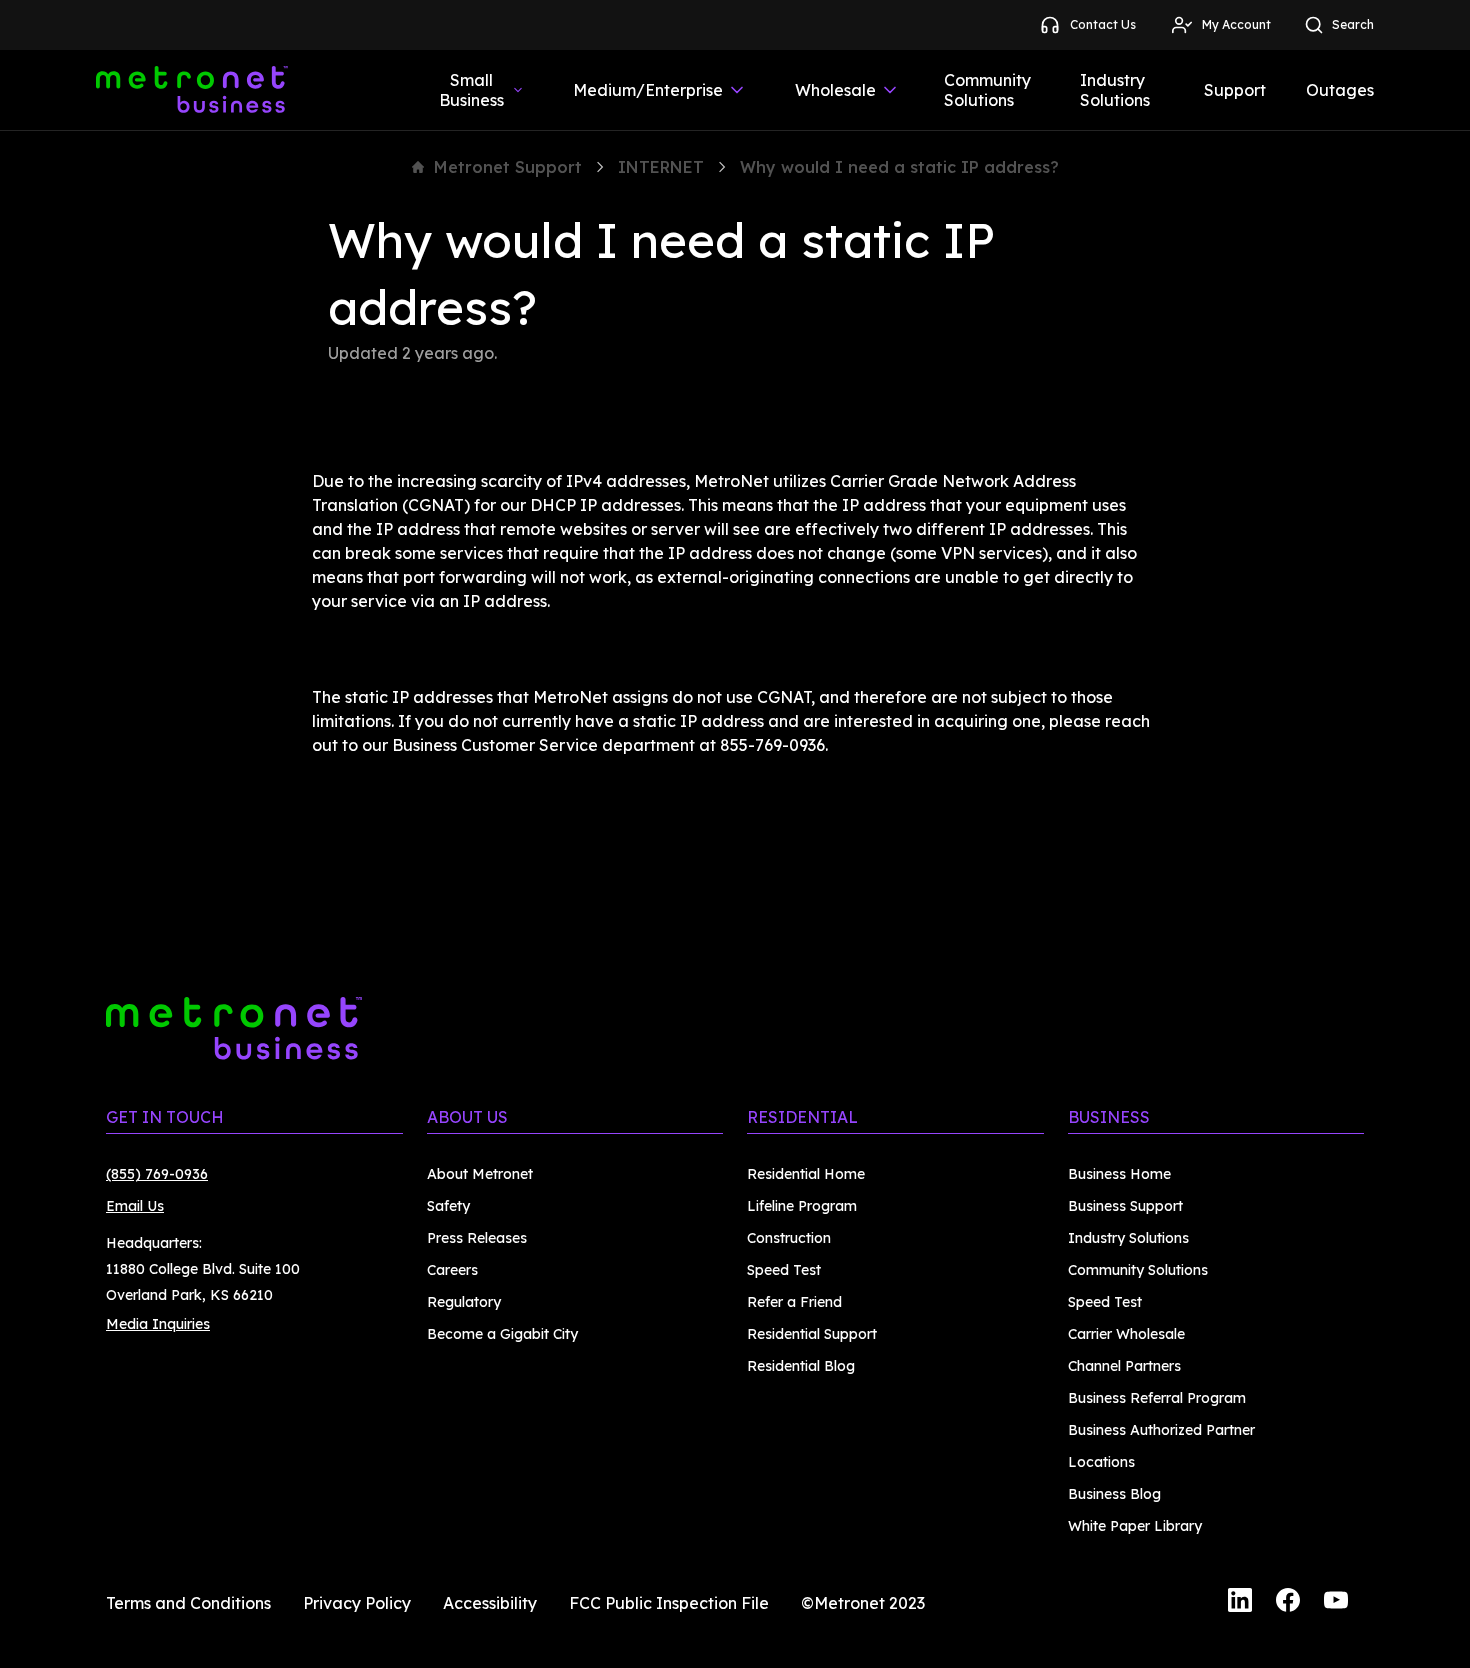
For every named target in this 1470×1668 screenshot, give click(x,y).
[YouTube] (1336, 1603)
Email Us (135, 1206)
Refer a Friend (794, 1302)
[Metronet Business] (192, 90)
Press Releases (477, 1238)
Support (1235, 90)
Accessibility (490, 1603)
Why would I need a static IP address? (899, 167)
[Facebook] (1288, 1603)
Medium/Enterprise (648, 90)
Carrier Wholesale (1126, 1334)
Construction (789, 1238)
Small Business (471, 90)
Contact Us (1103, 24)
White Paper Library (1135, 1526)
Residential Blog (801, 1366)
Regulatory (464, 1302)
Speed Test (784, 1270)
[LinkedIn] (1240, 1603)
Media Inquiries (158, 1324)
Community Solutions (987, 90)
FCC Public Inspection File (669, 1603)
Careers (452, 1270)
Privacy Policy (357, 1603)
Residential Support (812, 1334)
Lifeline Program (802, 1206)
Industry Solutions (1115, 90)
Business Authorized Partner (1161, 1430)
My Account (1236, 24)
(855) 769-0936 (157, 1174)
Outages (1340, 90)
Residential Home (806, 1174)
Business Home (1119, 1174)
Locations (1101, 1462)
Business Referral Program (1157, 1398)
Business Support (1125, 1206)
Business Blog (1114, 1494)
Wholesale (835, 90)
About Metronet (480, 1174)
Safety (448, 1206)
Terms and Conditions (188, 1603)
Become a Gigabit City (502, 1334)
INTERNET (661, 167)
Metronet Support (508, 167)
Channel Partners (1124, 1366)
